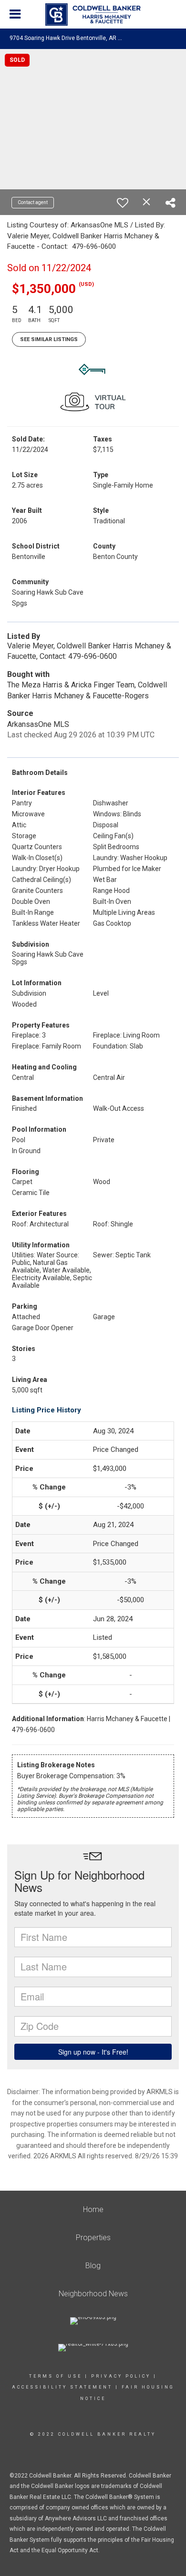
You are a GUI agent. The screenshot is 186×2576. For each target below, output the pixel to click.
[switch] (123, 203)
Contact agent (33, 202)
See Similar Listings (49, 339)
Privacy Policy (121, 2376)
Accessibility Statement (62, 2387)
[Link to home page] (93, 15)
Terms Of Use (56, 2376)
